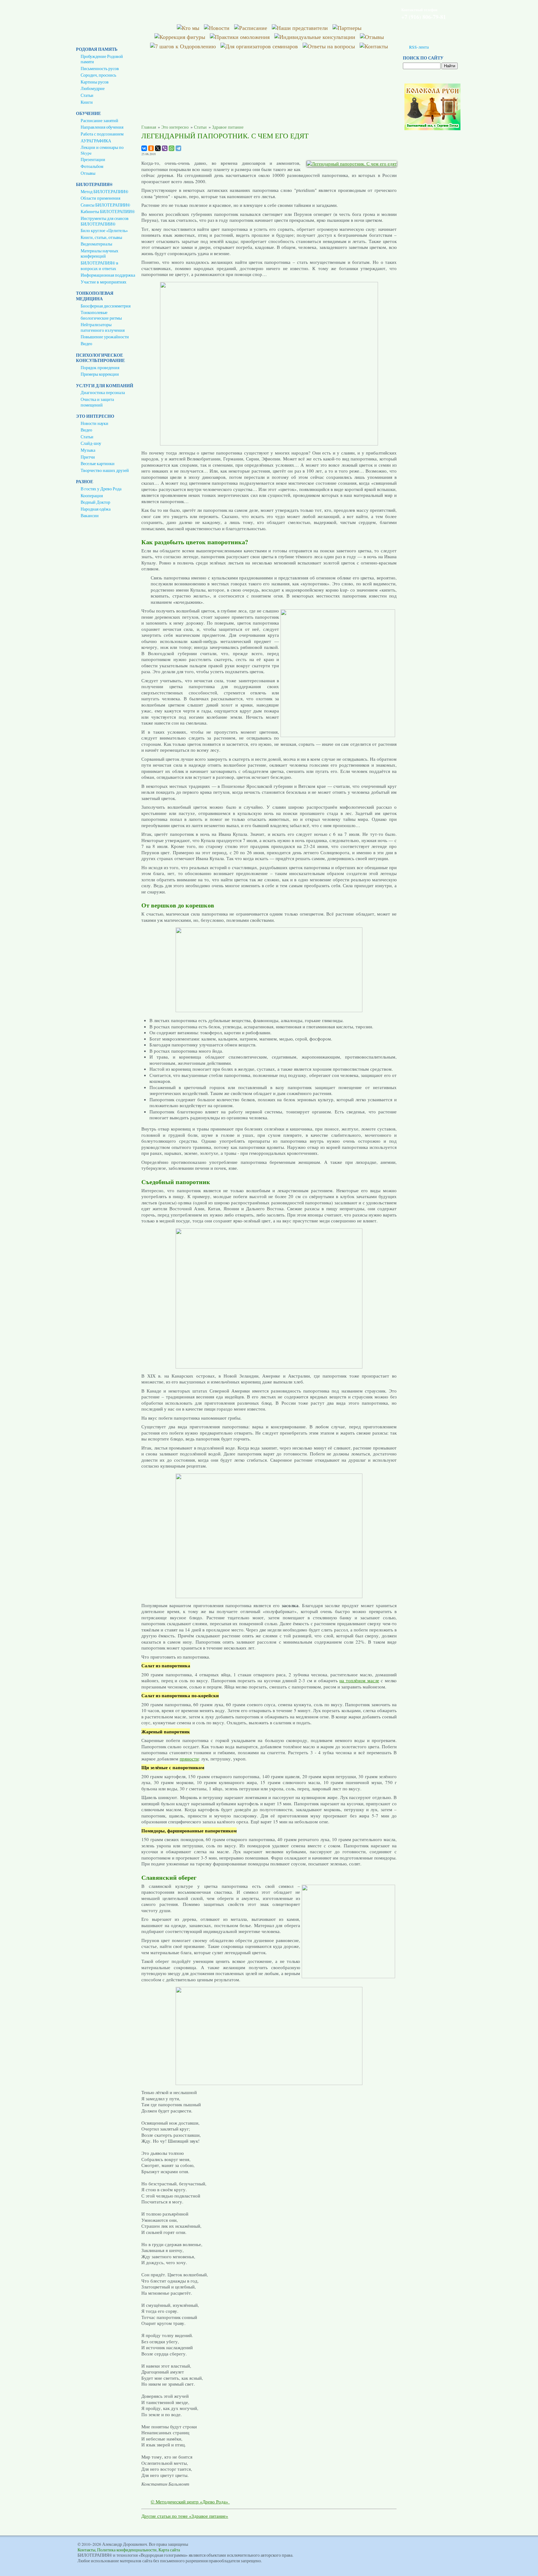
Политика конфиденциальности (127, 2550)
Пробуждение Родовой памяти (102, 59)
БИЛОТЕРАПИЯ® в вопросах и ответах (99, 266)
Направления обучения (102, 127)
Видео (86, 344)
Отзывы (88, 173)
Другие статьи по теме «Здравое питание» (185, 2516)
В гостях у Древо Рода (101, 489)
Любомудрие (93, 88)
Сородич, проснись (98, 75)
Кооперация (92, 496)
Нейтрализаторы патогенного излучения (103, 327)
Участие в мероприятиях (104, 282)
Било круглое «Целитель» (104, 231)
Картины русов (95, 82)
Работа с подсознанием (102, 134)
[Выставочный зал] (432, 129)
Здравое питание (228, 127)
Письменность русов (100, 69)
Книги (87, 102)
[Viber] (165, 148)
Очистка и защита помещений (97, 402)
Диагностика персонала (103, 393)
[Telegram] (178, 148)
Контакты (86, 2550)
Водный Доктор (95, 502)
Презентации (93, 160)
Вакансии (90, 516)
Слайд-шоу (91, 443)
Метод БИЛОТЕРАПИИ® (104, 192)
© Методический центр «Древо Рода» (190, 2502)
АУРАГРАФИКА (96, 141)
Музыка (88, 450)
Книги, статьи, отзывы (101, 237)
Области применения (100, 198)
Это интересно (175, 127)
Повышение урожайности (105, 337)
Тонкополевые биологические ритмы (101, 315)
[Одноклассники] (151, 148)
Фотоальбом (92, 166)
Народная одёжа (96, 509)
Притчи (88, 457)
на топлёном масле (359, 1680)
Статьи (87, 95)
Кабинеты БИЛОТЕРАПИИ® (108, 212)
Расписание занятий (99, 121)
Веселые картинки (98, 464)
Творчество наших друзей (105, 470)
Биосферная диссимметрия (106, 306)
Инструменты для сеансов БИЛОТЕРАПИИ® (105, 221)
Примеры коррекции (100, 374)
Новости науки (94, 423)
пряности (189, 1759)
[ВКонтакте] (144, 148)
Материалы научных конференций (99, 254)
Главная (149, 127)
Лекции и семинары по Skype (102, 150)
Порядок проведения (100, 368)
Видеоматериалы (96, 244)
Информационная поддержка (108, 275)
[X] (158, 148)
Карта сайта (169, 2550)
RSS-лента (419, 47)
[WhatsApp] (172, 148)
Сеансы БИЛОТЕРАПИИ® (105, 205)
